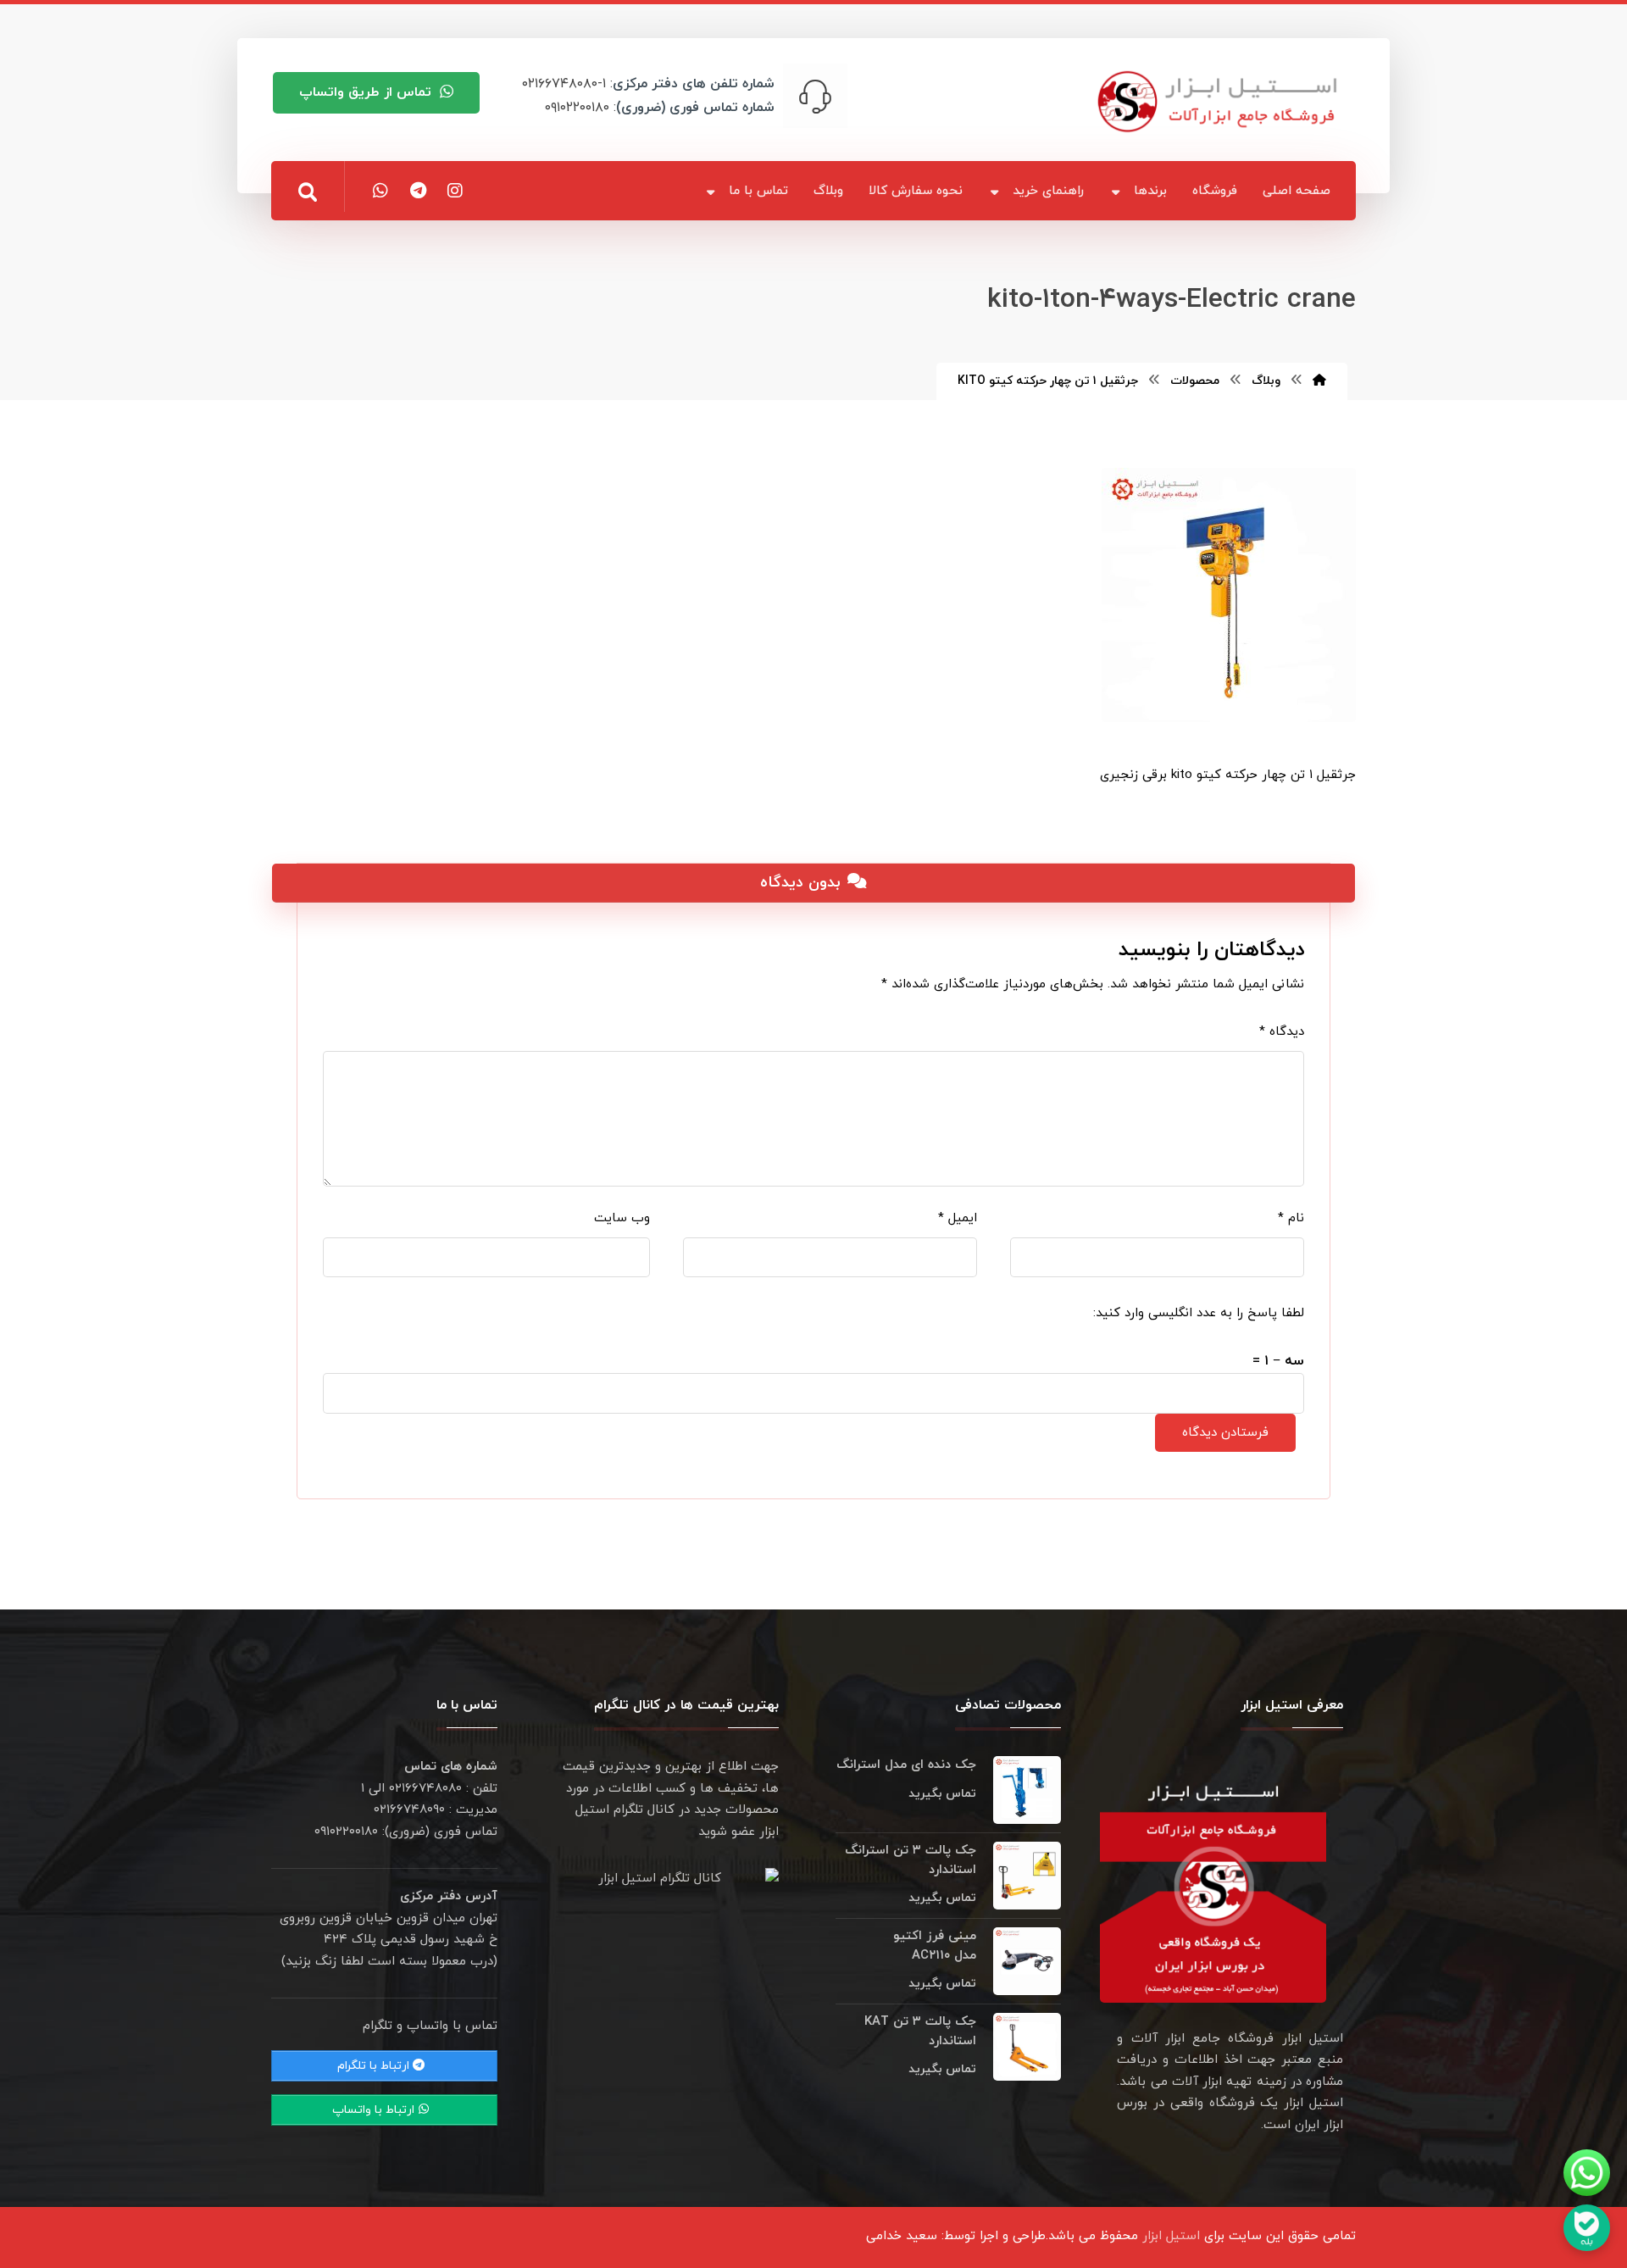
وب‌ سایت (622, 1218)
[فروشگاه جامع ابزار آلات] (1220, 101)
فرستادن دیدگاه (1225, 1433)
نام (1291, 1218)
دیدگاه (1282, 1032)
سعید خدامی (902, 2236)
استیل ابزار (1171, 2236)
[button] (308, 192)
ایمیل (958, 1218)
